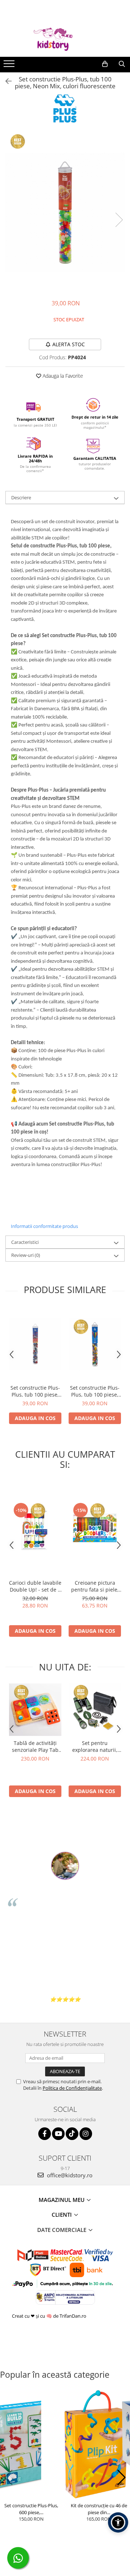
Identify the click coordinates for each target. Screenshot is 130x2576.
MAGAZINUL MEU (62, 2200)
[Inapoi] (5, 81)
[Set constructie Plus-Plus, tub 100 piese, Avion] (35, 1344)
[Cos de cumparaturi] (105, 64)
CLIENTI (62, 2215)
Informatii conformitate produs (44, 1226)
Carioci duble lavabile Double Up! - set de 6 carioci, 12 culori (35, 1586)
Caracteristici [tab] (25, 1242)
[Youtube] (58, 2134)
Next (119, 220)
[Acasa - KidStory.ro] (65, 39)
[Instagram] (86, 2134)
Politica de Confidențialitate (72, 2088)
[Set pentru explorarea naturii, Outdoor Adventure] (95, 1710)
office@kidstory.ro (69, 2175)
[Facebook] (45, 2134)
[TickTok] (72, 2134)
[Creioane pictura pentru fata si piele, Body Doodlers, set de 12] (95, 1528)
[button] (8, 2478)
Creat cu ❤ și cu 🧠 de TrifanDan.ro (50, 2316)
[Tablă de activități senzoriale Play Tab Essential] (35, 1710)
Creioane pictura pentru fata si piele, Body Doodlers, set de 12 (95, 1586)
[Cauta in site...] (122, 64)
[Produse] (10, 66)
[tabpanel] (65, 212)
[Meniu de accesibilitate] (118, 2522)
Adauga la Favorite (62, 376)
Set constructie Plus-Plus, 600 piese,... (31, 2509)
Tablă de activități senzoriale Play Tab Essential (35, 1746)
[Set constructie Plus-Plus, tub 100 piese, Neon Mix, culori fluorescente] (65, 212)
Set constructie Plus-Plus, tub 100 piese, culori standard (95, 1391)
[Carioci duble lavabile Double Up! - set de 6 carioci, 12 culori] (35, 1528)
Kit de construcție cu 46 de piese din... (99, 2509)
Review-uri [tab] (26, 1255)
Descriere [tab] (21, 497)
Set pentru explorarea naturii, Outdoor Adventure (95, 1746)
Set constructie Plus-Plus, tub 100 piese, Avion (35, 1391)
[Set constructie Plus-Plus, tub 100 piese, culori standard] (95, 1344)
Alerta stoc (69, 344)
